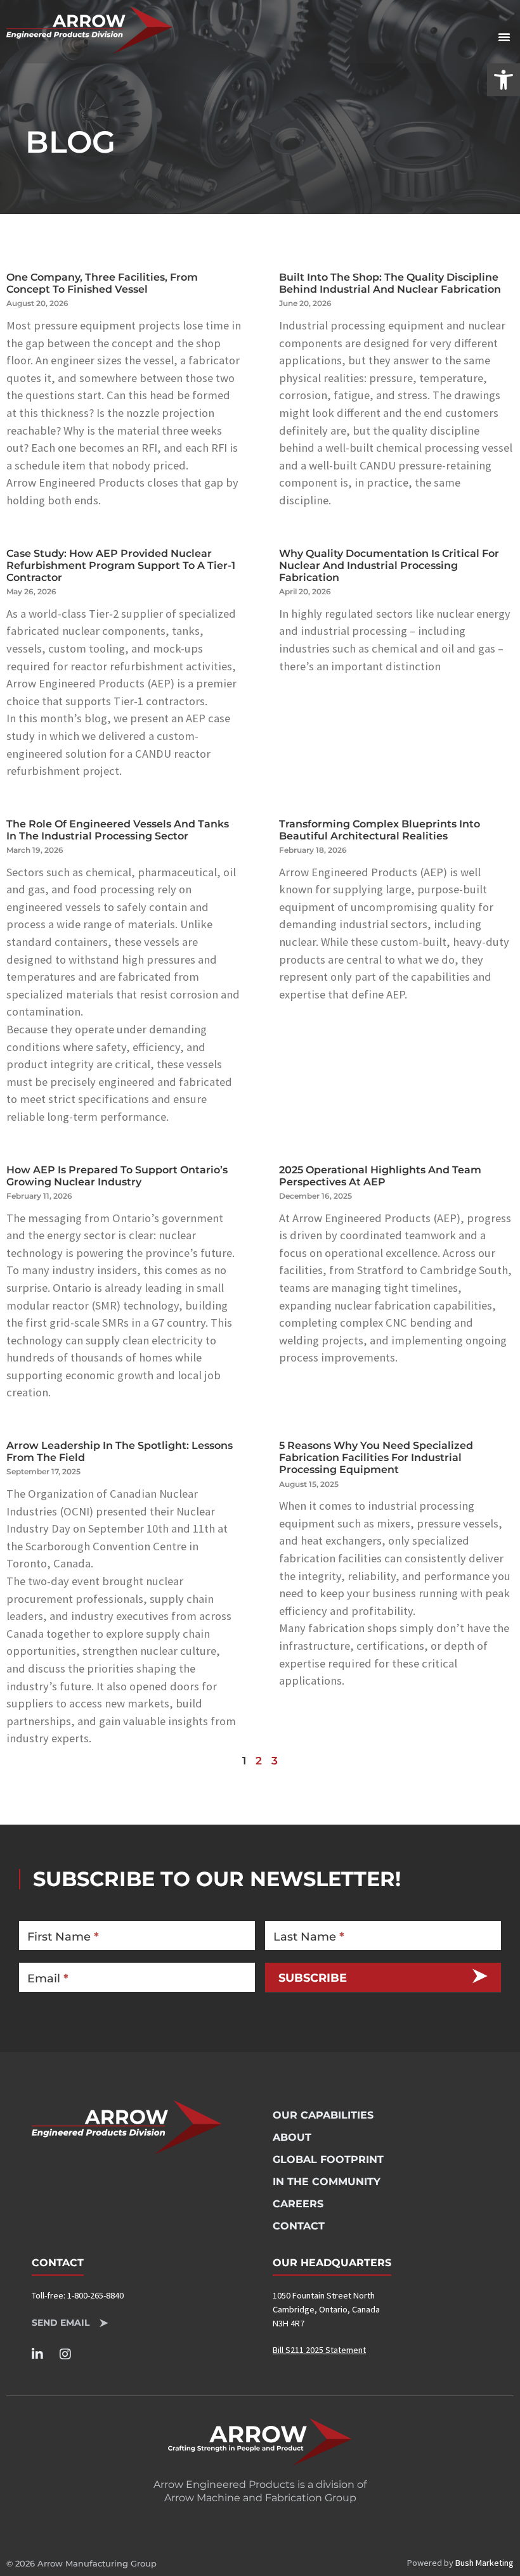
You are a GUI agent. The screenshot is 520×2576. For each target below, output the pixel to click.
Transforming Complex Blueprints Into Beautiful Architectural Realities (380, 830)
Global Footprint (328, 2159)
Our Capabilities (323, 2115)
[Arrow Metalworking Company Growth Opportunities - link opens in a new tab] (260, 2442)
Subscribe (313, 1978)
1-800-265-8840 (95, 2295)
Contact (299, 2226)
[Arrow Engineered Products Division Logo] (89, 30)
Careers (298, 2204)
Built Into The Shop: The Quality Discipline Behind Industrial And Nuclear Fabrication (390, 283)
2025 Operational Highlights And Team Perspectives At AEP (380, 1176)
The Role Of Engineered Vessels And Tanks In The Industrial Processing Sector (118, 830)
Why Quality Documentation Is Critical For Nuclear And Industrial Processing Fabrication (389, 565)
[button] (504, 80)
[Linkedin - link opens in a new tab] (43, 2354)
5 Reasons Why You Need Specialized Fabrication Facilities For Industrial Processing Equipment (376, 1457)
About (292, 2137)
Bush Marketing (484, 2563)
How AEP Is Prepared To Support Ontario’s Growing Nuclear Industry (117, 1176)
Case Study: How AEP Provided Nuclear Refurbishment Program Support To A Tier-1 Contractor (121, 565)
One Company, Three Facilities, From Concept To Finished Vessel (102, 283)
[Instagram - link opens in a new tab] (71, 2354)
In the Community (327, 2182)
